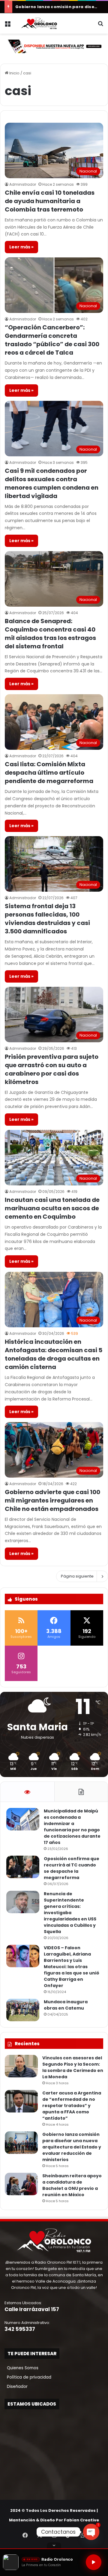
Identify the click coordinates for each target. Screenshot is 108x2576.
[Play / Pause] (94, 2562)
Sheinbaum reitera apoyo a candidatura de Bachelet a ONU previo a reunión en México (72, 2185)
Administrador (23, 184)
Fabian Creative (81, 2520)
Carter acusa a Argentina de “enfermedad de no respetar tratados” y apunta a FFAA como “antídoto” (72, 2106)
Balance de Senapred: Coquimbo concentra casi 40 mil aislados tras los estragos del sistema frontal (50, 634)
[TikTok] (68, 2535)
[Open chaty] (91, 2532)
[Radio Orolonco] (39, 23)
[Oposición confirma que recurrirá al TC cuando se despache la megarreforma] (23, 1867)
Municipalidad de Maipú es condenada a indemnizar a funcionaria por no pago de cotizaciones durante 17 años (72, 1827)
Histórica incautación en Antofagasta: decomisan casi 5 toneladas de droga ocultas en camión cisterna (54, 1354)
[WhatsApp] (83, 2535)
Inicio (14, 73)
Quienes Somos (21, 2368)
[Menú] (7, 26)
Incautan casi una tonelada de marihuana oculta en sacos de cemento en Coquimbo (52, 1208)
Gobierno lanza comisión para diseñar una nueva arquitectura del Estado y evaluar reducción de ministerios (72, 2147)
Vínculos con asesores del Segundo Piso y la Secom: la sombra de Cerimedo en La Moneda (73, 2067)
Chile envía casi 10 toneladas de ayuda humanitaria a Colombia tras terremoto (50, 201)
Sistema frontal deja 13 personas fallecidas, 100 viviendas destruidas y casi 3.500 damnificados (47, 919)
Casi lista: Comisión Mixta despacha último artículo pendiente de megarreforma (49, 773)
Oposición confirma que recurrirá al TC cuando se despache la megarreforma (72, 1868)
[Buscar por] (100, 26)
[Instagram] (54, 2535)
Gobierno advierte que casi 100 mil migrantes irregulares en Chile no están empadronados (52, 1500)
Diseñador (16, 2387)
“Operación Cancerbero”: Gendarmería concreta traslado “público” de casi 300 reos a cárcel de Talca (52, 340)
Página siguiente (77, 1576)
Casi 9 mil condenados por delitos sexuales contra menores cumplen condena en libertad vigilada (52, 483)
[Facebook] (25, 2535)
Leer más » (21, 247)
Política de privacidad (28, 2377)
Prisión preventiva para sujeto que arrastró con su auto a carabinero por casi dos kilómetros (52, 1069)
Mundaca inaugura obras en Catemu (66, 2005)
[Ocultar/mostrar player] (54, 2545)
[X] (40, 2535)
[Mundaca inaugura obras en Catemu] (23, 2010)
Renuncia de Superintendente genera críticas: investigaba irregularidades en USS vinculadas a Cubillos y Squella (70, 1913)
